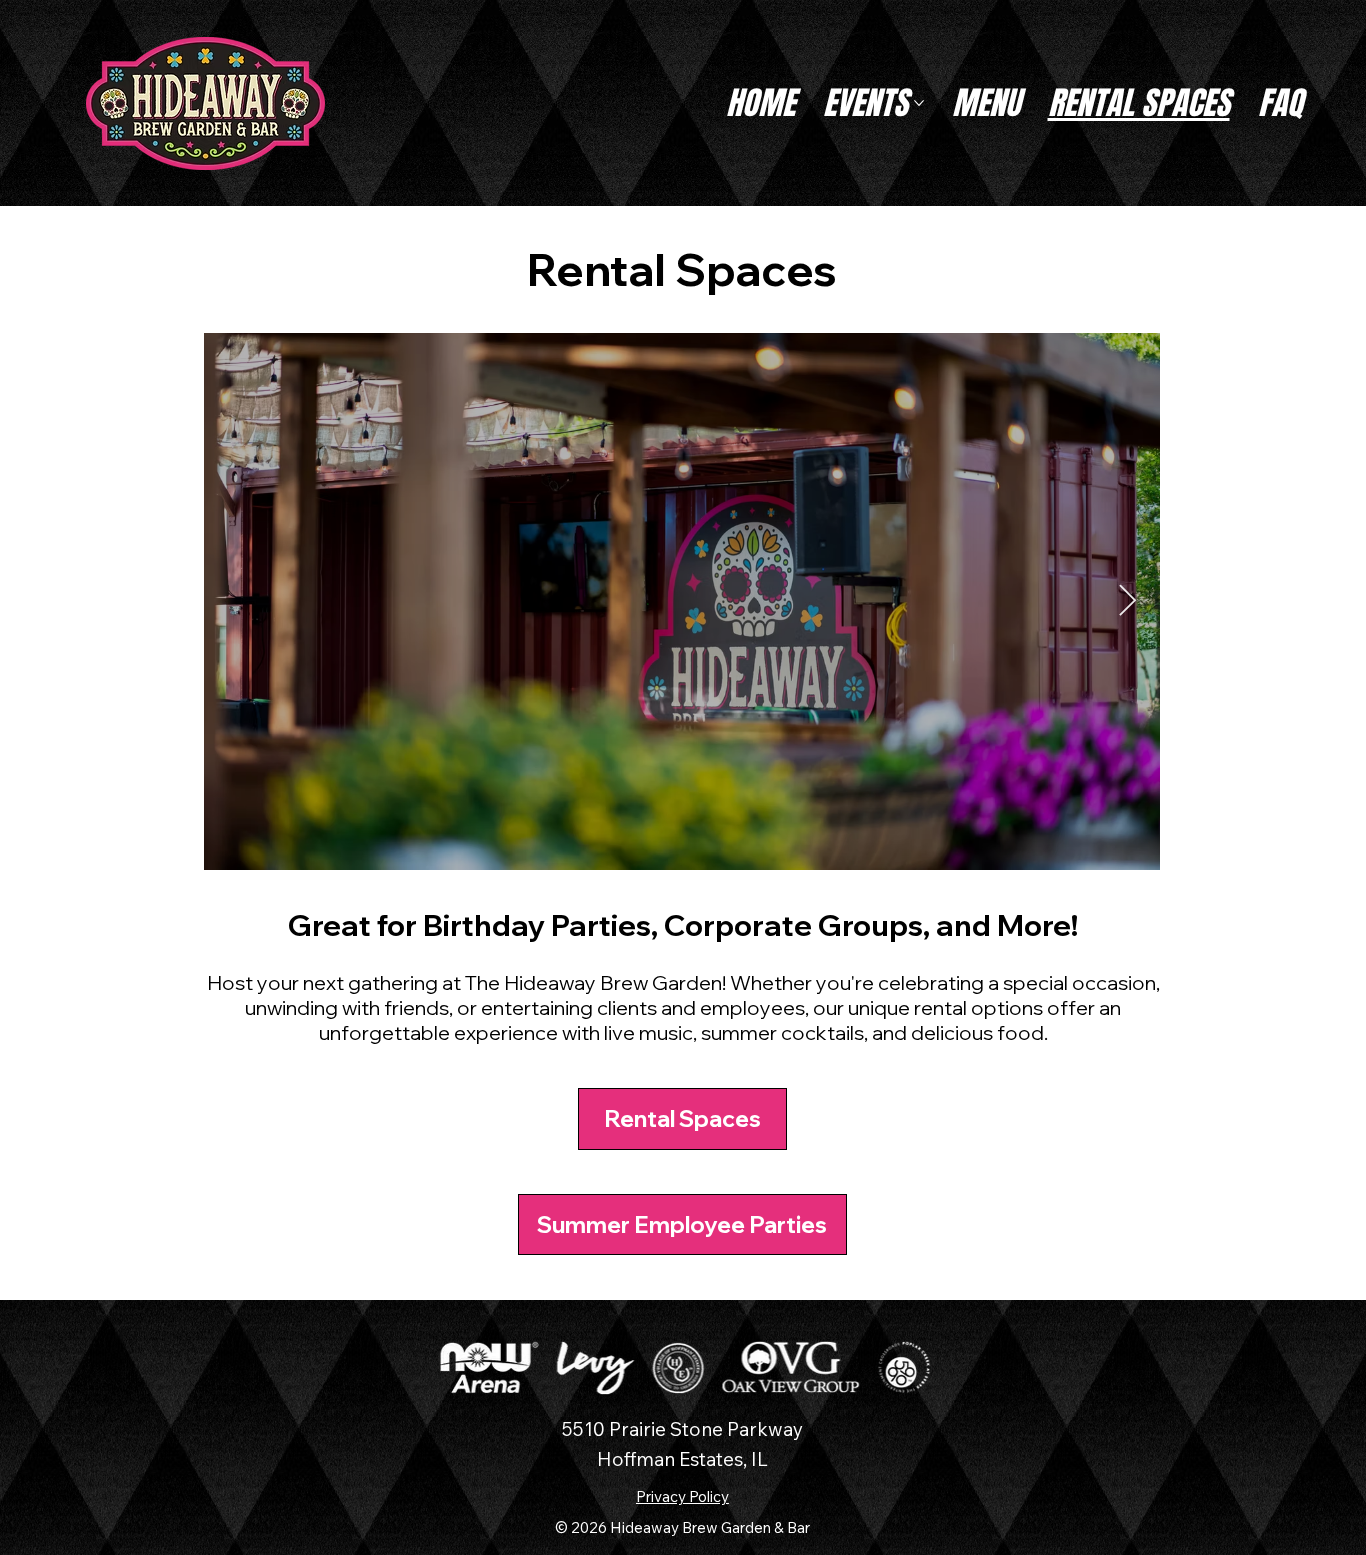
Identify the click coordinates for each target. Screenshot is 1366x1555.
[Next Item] (1127, 601)
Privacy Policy (682, 1496)
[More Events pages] (919, 103)
